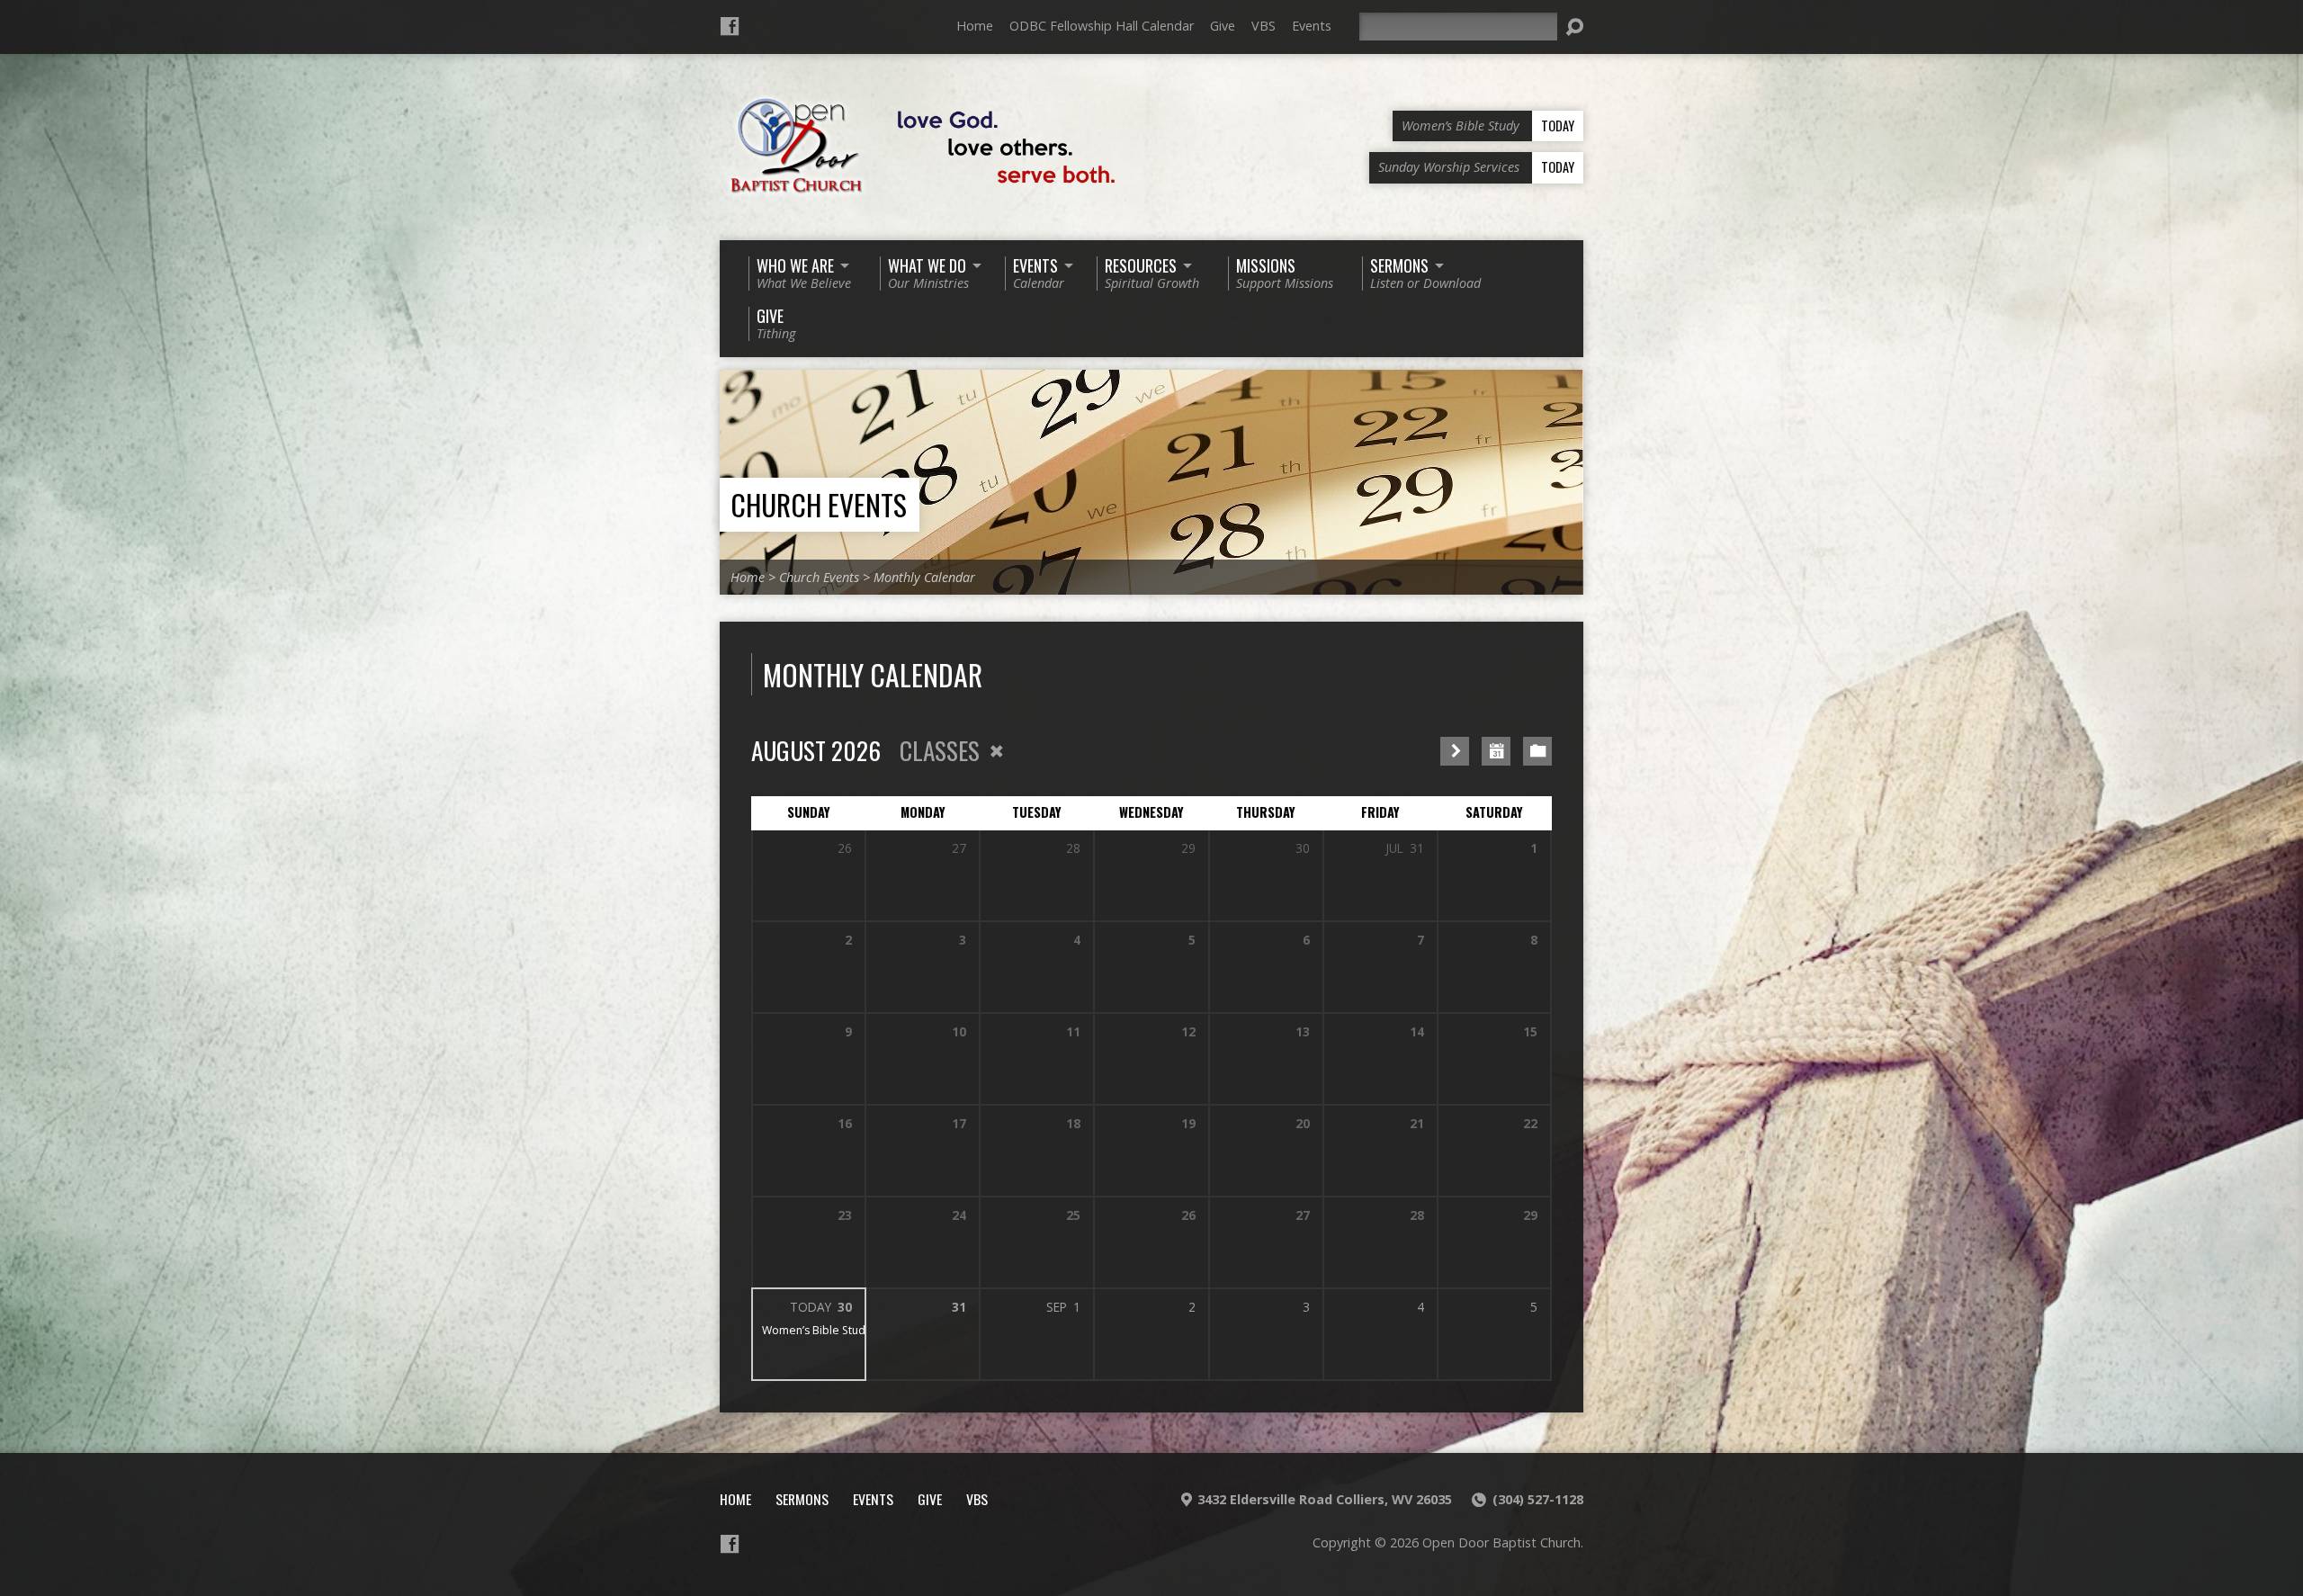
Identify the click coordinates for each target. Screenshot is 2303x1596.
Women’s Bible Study (816, 1330)
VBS (1264, 26)
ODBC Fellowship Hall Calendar (1102, 26)
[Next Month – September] (1455, 751)
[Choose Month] (1496, 751)
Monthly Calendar (924, 577)
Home (975, 26)
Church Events (819, 504)
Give (1223, 26)
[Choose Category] (1537, 751)
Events (1312, 26)
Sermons (802, 1499)
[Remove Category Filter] (997, 751)
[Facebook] (730, 26)
